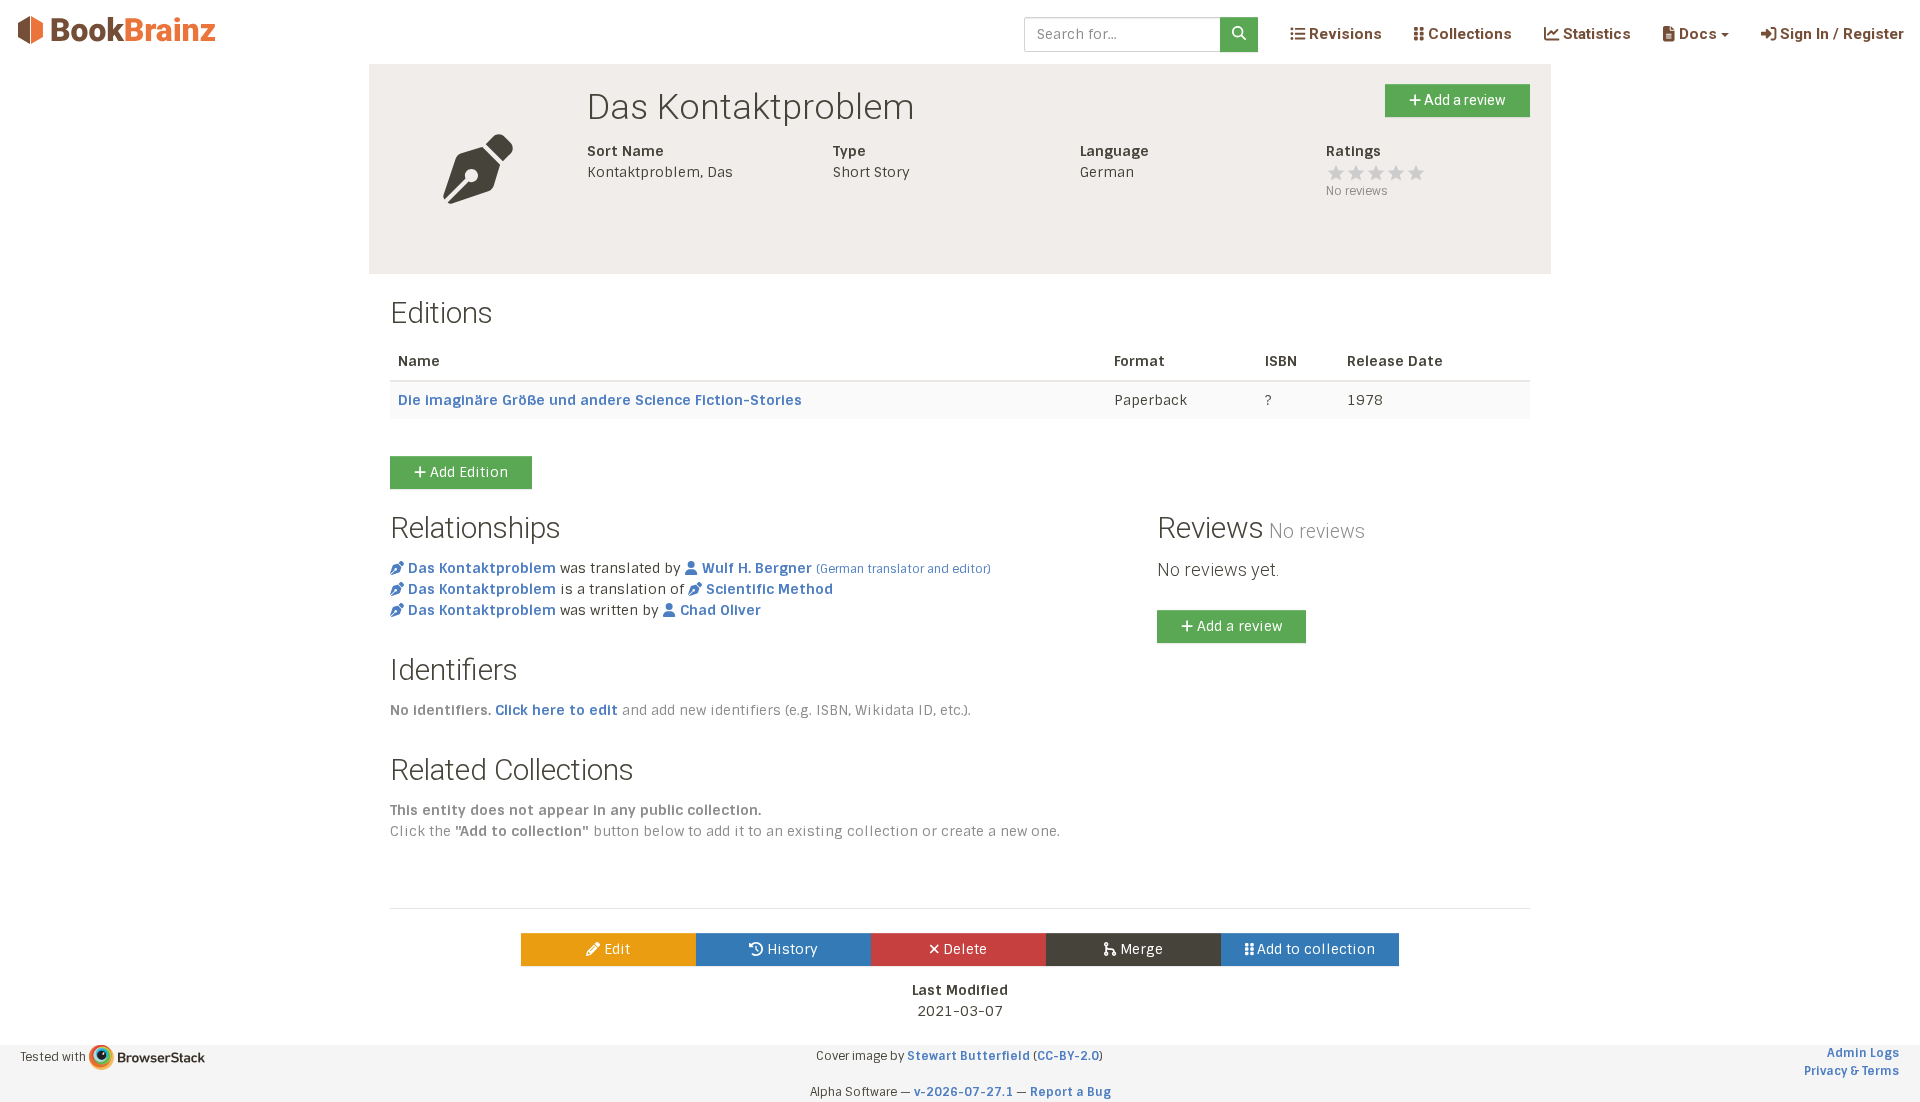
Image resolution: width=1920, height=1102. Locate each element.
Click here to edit (556, 710)
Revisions (1343, 34)
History (790, 949)
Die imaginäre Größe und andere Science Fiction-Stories (600, 400)
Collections (1468, 34)
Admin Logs (1863, 1053)
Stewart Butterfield (968, 1056)
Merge (1139, 949)
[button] (1695, 34)
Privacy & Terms (1851, 1071)
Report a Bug (1070, 1092)
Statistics (1595, 34)
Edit (615, 949)
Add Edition (467, 472)
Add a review (1463, 100)
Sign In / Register (1840, 34)
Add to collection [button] (1314, 949)
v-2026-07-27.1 (963, 1092)
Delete (963, 949)
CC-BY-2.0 (1068, 1056)
